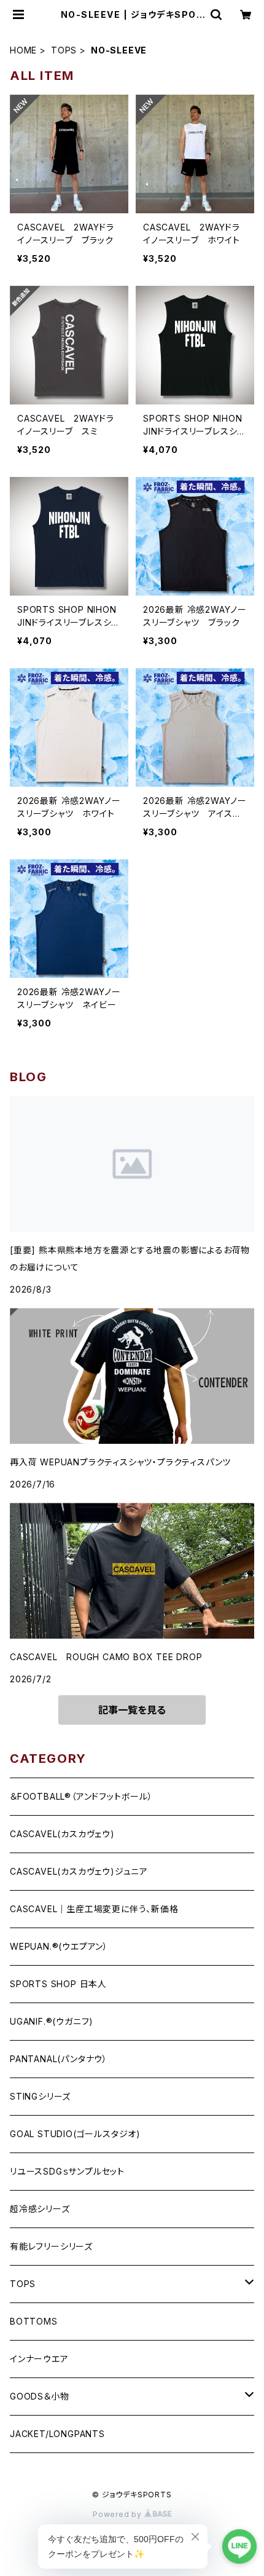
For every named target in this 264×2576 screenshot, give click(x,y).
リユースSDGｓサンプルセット (67, 2171)
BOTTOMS (34, 2321)
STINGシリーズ (40, 2096)
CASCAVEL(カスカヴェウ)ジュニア (79, 1871)
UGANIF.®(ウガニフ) (52, 2021)
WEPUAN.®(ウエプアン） (59, 1946)
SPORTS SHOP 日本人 (58, 1984)
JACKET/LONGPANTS (57, 2434)
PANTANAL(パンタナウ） (59, 2059)
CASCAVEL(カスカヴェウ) (62, 1834)
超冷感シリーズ (40, 2209)
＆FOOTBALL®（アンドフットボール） (81, 1796)
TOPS (64, 50)
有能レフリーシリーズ (51, 2246)
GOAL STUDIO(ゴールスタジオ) (75, 2134)
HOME (23, 50)
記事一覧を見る (132, 1710)
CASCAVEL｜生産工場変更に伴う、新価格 (94, 1909)
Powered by (118, 2514)
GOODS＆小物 (39, 2396)
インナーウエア (39, 2359)
